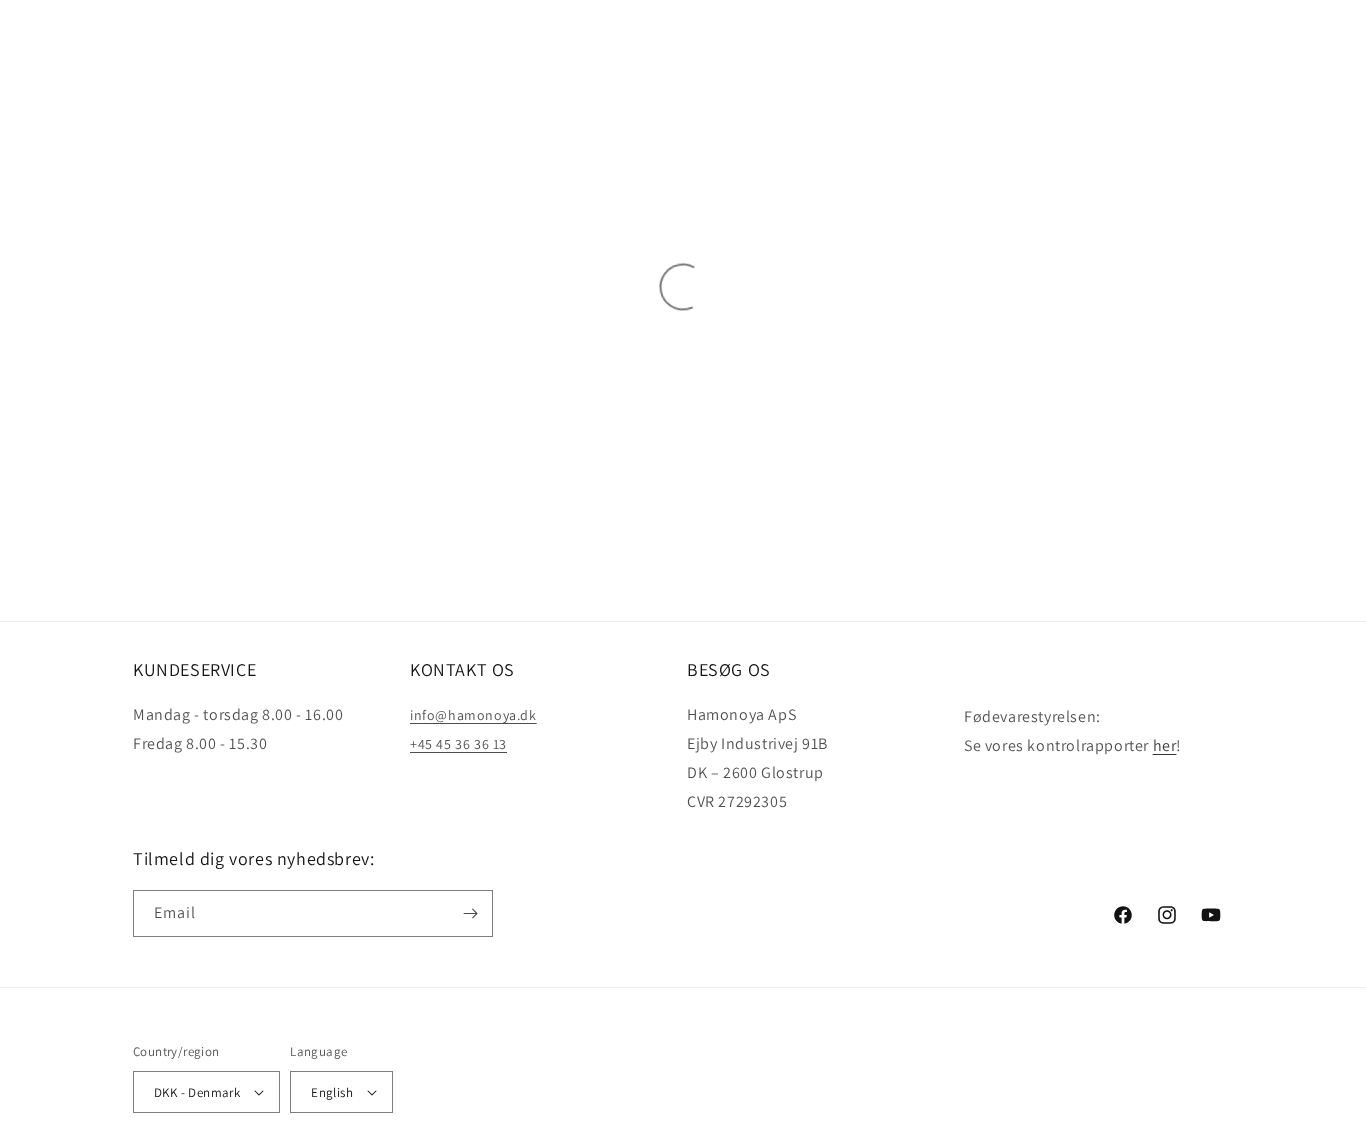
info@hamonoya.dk (473, 715)
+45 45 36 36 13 (458, 744)
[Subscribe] (470, 913)
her (1165, 745)
